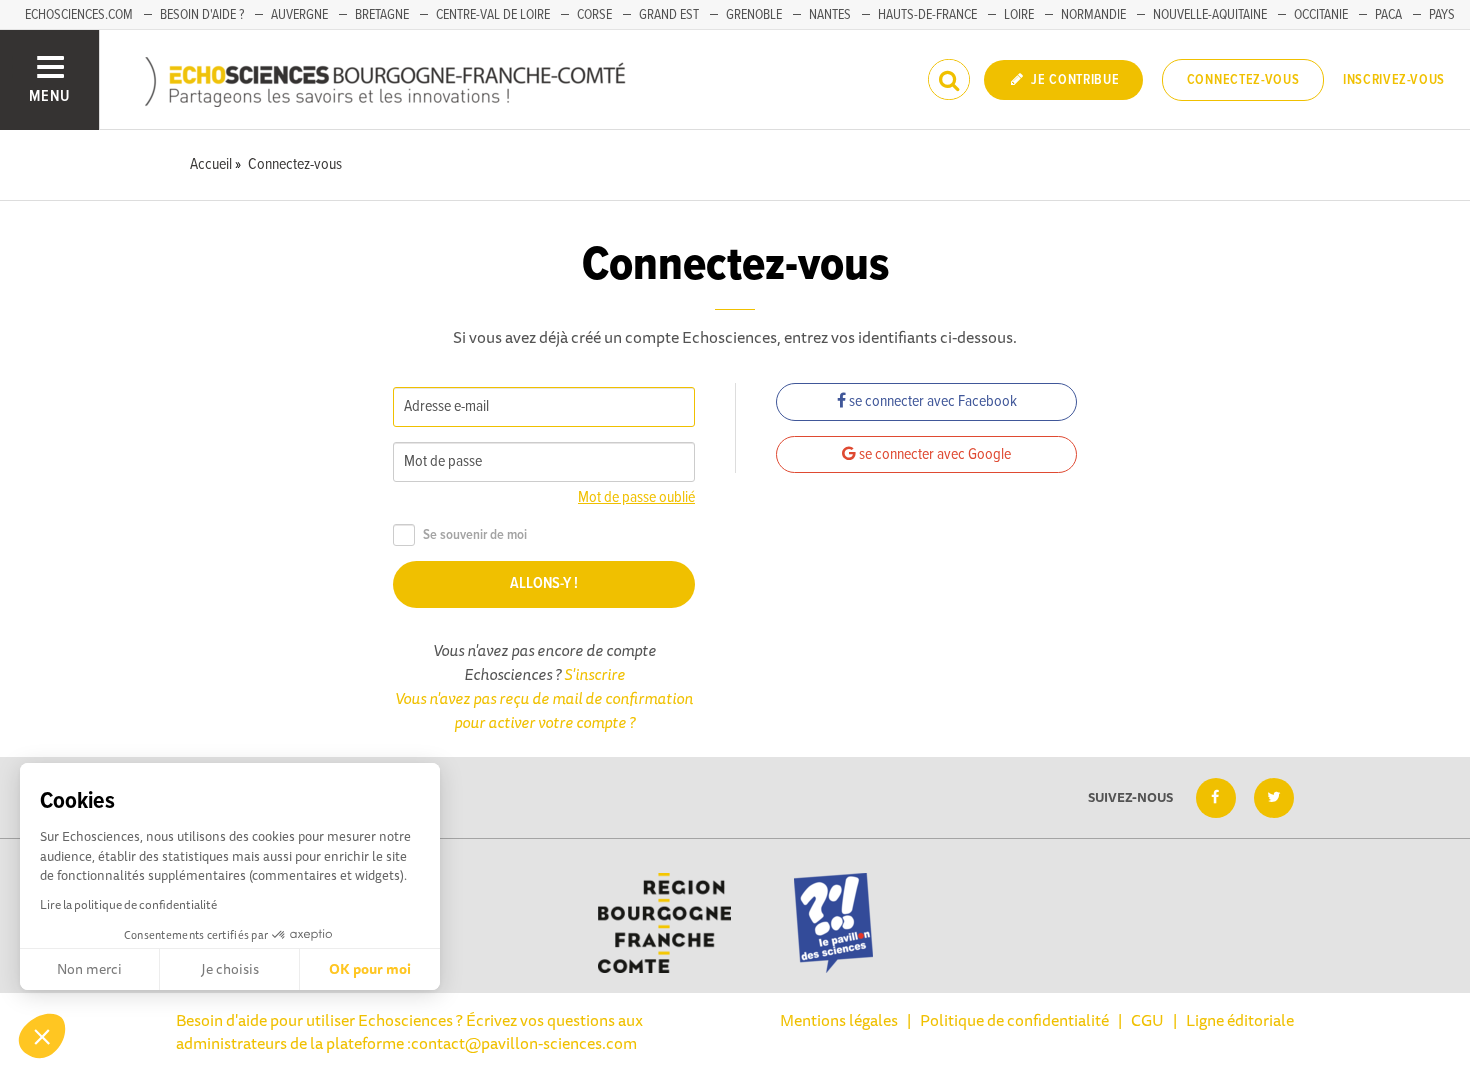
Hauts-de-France (927, 15)
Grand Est (669, 15)
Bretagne (382, 15)
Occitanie (1321, 15)
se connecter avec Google (933, 454)
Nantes (830, 15)
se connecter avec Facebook (931, 401)
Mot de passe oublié (636, 497)
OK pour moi (370, 969)
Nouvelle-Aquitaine (1210, 15)
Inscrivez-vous (1394, 80)
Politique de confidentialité (1014, 1020)
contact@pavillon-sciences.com (524, 1043)
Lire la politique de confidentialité (128, 904)
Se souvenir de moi (475, 535)
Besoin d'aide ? (202, 15)
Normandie (1093, 15)
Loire (1019, 15)
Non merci (89, 969)
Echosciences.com (79, 15)
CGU (1147, 1020)
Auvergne (299, 15)
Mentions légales (839, 1020)
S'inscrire (594, 674)
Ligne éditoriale (1240, 1020)
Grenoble (754, 15)
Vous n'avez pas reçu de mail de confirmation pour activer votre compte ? (544, 710)
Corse (594, 15)
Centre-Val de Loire (493, 15)
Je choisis (230, 969)
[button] (42, 1036)
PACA (1388, 15)
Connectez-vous (1243, 80)
